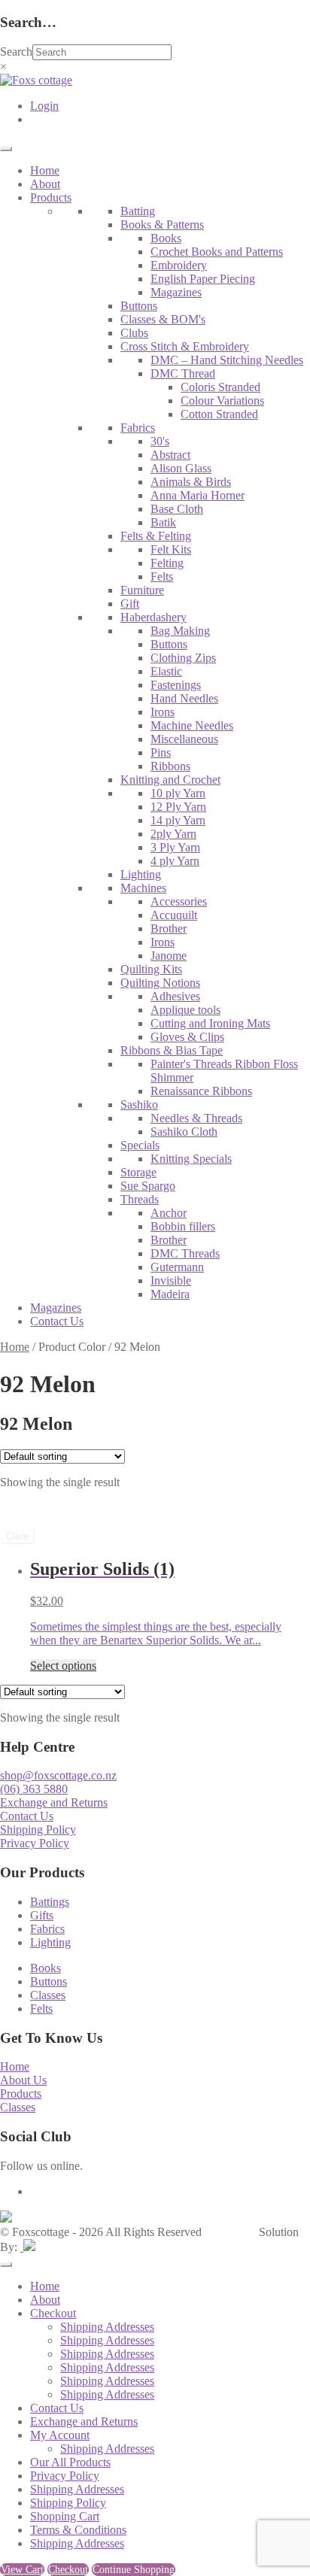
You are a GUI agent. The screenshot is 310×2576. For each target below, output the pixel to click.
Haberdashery (153, 617)
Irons (163, 712)
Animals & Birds (191, 482)
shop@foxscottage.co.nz (58, 1775)
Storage (138, 1172)
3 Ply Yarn (175, 847)
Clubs (134, 333)
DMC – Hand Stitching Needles (227, 360)
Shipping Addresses (107, 2327)
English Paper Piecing (203, 279)
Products (51, 197)
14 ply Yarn (178, 820)
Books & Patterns (162, 225)
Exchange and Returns (54, 1802)
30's (160, 441)
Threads (140, 1199)
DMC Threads (185, 1253)
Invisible (171, 1280)
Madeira (170, 1294)
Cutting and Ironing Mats (210, 1023)
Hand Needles (184, 698)
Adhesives (175, 996)
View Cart (22, 2570)
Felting (167, 563)
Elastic (166, 671)
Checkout (53, 2313)
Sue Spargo (148, 1186)
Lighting (141, 874)
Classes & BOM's (163, 319)
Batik (163, 522)
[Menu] (6, 149)
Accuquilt (174, 915)
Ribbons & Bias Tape (172, 1050)
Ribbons (170, 766)
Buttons (139, 306)
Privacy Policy (35, 1843)
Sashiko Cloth (184, 1132)
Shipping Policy (38, 1830)
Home (45, 170)
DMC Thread (183, 373)
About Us (23, 2080)
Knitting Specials (191, 1159)
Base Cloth (177, 509)
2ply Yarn (173, 834)
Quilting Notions (160, 983)
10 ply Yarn (178, 793)
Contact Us (57, 1321)
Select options (63, 1666)
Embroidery (179, 265)
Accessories (179, 901)
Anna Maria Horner (198, 495)
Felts (162, 576)
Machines (143, 888)
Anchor (169, 1213)
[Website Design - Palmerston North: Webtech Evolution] (28, 2247)
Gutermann (177, 1267)
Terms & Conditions (78, 2530)
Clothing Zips (183, 658)
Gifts (42, 1915)
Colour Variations (222, 401)
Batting (138, 211)
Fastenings (176, 685)
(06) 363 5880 (34, 1789)
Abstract (170, 455)
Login (44, 106)
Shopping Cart (65, 2516)
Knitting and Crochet (170, 780)
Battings (50, 1902)
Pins (161, 752)
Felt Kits (171, 549)
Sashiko (139, 1104)
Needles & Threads (196, 1118)
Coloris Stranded (220, 387)
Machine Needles (192, 725)
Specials (140, 1145)
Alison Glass (181, 468)
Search (16, 52)
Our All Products (70, 2462)
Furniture (142, 590)
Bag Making (180, 631)
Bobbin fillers (183, 1226)
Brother (169, 928)
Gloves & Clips (187, 1037)
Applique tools (185, 1010)
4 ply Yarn (175, 861)
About (45, 184)
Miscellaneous (184, 739)
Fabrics (138, 428)
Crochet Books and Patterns (217, 252)
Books (166, 238)
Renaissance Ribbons (201, 1091)
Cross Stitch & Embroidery (185, 346)
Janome (169, 956)
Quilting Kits (151, 969)
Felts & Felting (156, 536)
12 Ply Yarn (178, 807)
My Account (60, 2435)
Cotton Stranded (219, 414)
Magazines (176, 292)
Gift (130, 604)
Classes (48, 1995)
